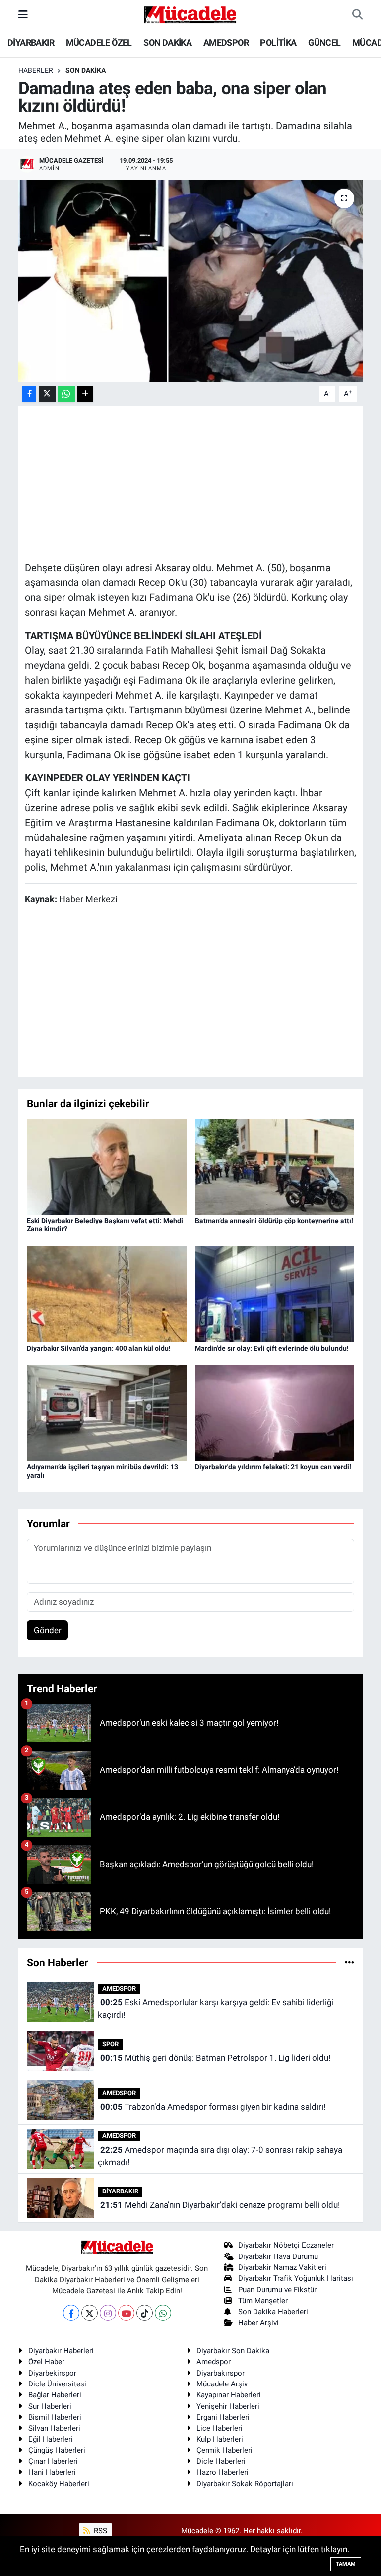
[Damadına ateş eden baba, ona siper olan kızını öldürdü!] (191, 281)
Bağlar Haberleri (55, 2395)
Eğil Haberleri (51, 2439)
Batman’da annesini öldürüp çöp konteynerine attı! (274, 1221)
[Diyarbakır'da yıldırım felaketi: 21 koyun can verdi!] (275, 1412)
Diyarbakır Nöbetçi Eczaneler (286, 2245)
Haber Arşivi (258, 2323)
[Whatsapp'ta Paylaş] (66, 394)
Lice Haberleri (220, 2428)
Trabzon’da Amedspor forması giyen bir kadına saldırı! (213, 2107)
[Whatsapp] (163, 2313)
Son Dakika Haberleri (273, 2312)
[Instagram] (108, 2313)
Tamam (346, 2564)
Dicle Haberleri (221, 2461)
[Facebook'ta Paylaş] (29, 394)
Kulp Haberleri (220, 2439)
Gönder (48, 1630)
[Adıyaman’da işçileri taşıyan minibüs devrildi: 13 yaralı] (107, 1412)
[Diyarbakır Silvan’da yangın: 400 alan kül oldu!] (107, 1293)
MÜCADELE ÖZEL (99, 42)
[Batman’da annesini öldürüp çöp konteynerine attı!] (275, 1166)
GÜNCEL (324, 42)
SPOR (110, 2044)
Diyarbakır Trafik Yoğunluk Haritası (296, 2278)
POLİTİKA (278, 42)
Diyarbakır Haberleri (61, 2351)
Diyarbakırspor (221, 2373)
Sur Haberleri (50, 2406)
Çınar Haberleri (53, 2461)
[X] (90, 2313)
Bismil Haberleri (55, 2417)
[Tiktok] (145, 2313)
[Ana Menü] (23, 14)
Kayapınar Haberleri (229, 2395)
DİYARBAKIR (31, 42)
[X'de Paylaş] (47, 394)
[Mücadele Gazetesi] (190, 14)
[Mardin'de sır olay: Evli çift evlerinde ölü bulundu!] (275, 1293)
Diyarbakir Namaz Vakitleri (282, 2267)
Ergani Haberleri (223, 2417)
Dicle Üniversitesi (57, 2384)
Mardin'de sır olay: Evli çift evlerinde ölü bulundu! (272, 1348)
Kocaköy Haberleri (59, 2484)
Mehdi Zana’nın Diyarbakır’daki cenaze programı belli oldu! (220, 2205)
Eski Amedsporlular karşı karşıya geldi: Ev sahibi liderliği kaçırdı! (216, 2009)
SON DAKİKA (167, 42)
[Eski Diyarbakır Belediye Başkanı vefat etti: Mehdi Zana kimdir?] (107, 1166)
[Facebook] (71, 2313)
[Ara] (357, 15)
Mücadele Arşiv (222, 2384)
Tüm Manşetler (263, 2301)
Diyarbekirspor (52, 2373)
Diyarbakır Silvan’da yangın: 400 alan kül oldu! (99, 1348)
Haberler (36, 70)
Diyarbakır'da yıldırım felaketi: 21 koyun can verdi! (273, 1467)
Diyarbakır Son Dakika (233, 2351)
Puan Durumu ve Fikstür (277, 2290)
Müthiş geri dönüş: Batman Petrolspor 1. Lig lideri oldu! (215, 2058)
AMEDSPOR (226, 42)
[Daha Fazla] (85, 394)
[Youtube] (126, 2313)
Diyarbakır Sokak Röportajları (245, 2484)
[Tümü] (349, 1962)
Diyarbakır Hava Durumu (278, 2256)
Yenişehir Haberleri (228, 2406)
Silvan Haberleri (54, 2428)
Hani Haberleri (52, 2472)
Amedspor (214, 2362)
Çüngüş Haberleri (57, 2450)
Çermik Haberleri (224, 2450)
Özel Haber (46, 2362)
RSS (99, 2531)
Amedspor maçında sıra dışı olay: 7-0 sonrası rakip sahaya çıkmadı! (220, 2156)
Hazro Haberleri (222, 2472)
